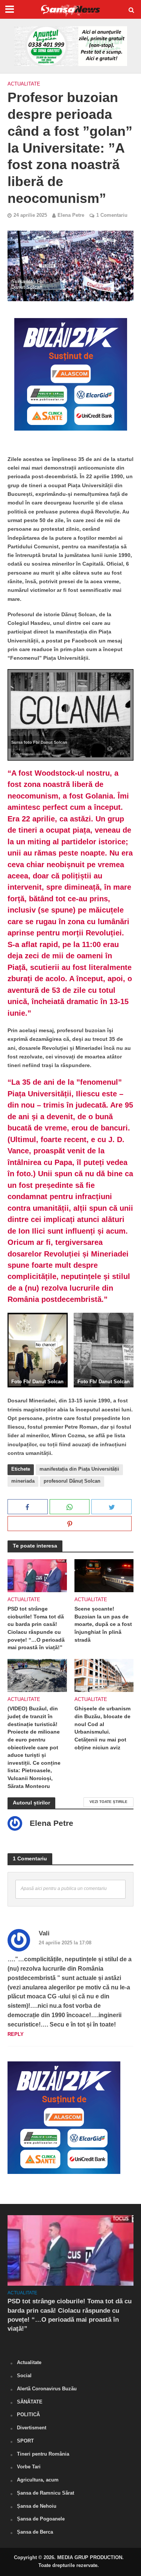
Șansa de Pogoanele (41, 2519)
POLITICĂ (28, 2415)
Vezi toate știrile (108, 1802)
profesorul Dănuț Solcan (72, 1481)
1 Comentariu (112, 215)
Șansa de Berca (35, 2532)
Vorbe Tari (29, 2467)
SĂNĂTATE (30, 2402)
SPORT (25, 2441)
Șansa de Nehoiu (37, 2506)
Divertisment (32, 2428)
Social (24, 2376)
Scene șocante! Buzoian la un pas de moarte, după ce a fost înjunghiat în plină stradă (103, 1624)
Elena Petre (71, 215)
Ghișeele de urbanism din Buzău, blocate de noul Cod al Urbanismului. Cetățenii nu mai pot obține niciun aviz (102, 1728)
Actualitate (24, 84)
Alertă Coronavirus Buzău (47, 2389)
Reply (16, 2034)
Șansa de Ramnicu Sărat (45, 2493)
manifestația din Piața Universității (79, 1469)
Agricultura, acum (38, 2480)
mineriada (23, 1481)
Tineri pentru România (43, 2454)
